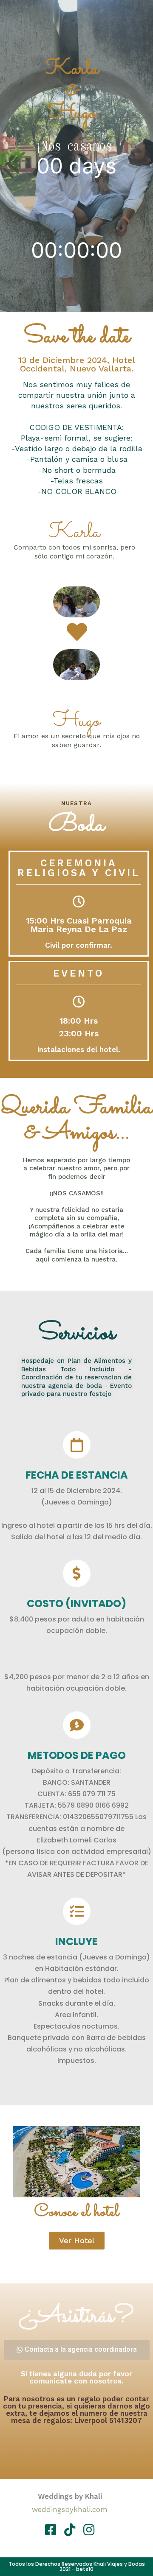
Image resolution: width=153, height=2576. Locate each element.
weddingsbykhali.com (70, 2509)
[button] (77, 2241)
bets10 (85, 2569)
